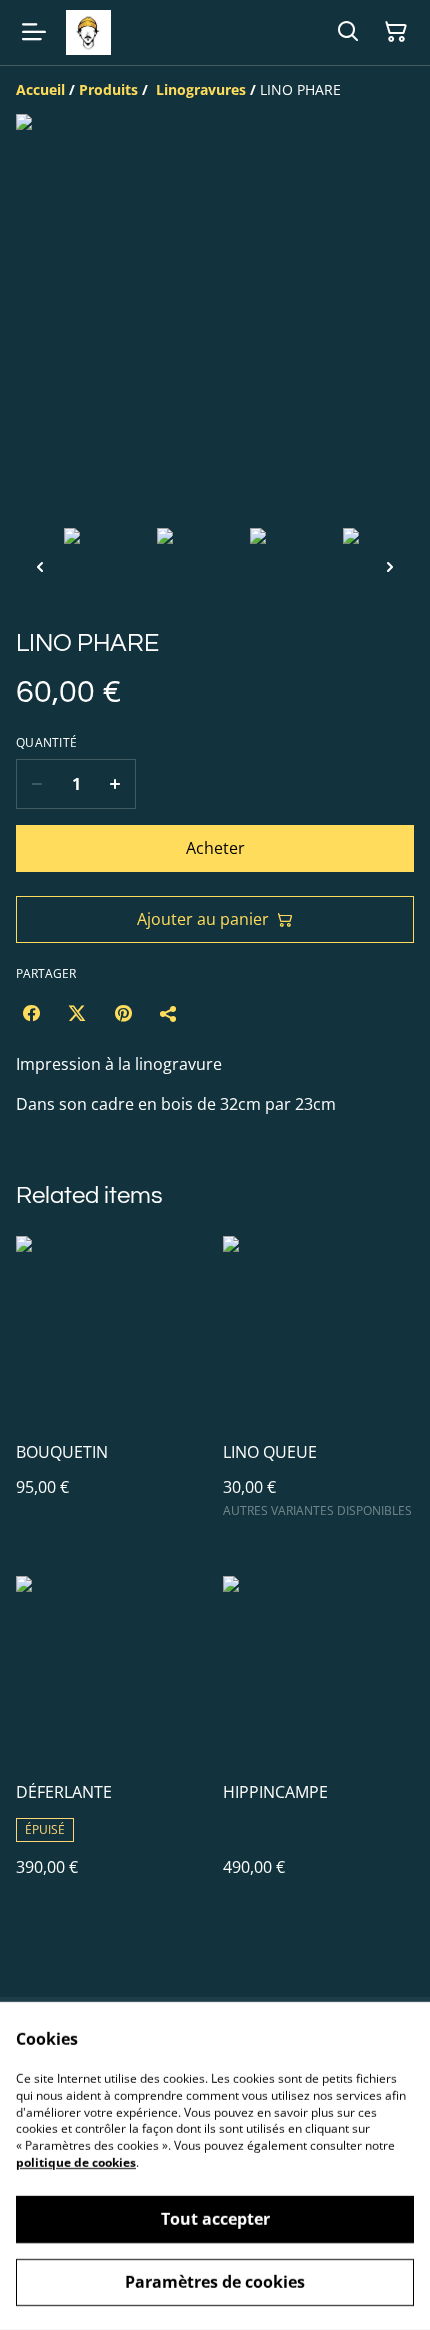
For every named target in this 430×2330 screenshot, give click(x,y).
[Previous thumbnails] (40, 566)
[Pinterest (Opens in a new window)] (123, 1013)
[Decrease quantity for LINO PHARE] (36, 784)
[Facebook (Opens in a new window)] (31, 1013)
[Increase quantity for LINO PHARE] (115, 784)
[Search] (348, 32)
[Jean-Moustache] (88, 32)
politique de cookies (76, 2162)
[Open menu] (34, 32)
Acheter (215, 848)
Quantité (46, 743)
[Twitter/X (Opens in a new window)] (77, 1013)
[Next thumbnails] (390, 566)
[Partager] (169, 1013)
